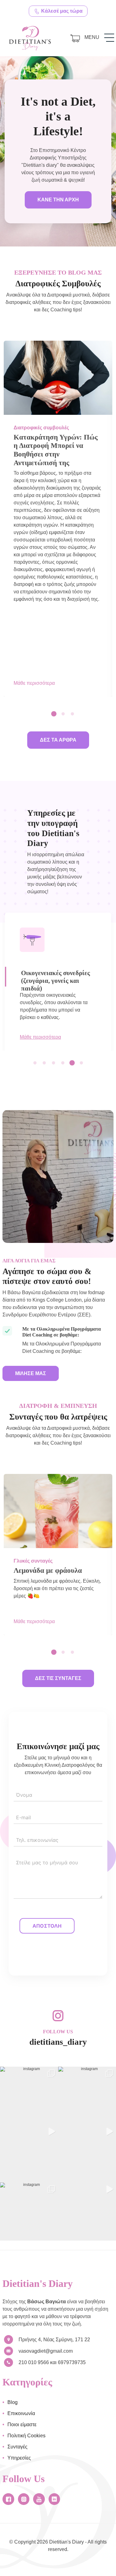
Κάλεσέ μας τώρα (61, 11)
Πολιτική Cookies (26, 2436)
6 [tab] (84, 1063)
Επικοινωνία (21, 2413)
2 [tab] (66, 714)
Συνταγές (17, 2447)
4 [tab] (65, 1063)
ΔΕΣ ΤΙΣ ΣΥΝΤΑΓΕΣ (58, 1678)
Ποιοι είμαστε (22, 2424)
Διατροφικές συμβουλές (41, 428)
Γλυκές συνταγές (33, 1561)
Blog (13, 2402)
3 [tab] (75, 714)
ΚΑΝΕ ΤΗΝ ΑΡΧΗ (58, 200)
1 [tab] (56, 714)
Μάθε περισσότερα (34, 683)
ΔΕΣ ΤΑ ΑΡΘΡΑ (58, 740)
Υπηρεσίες (19, 2458)
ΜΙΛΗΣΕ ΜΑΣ (31, 1373)
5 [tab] (75, 1063)
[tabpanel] (58, 519)
